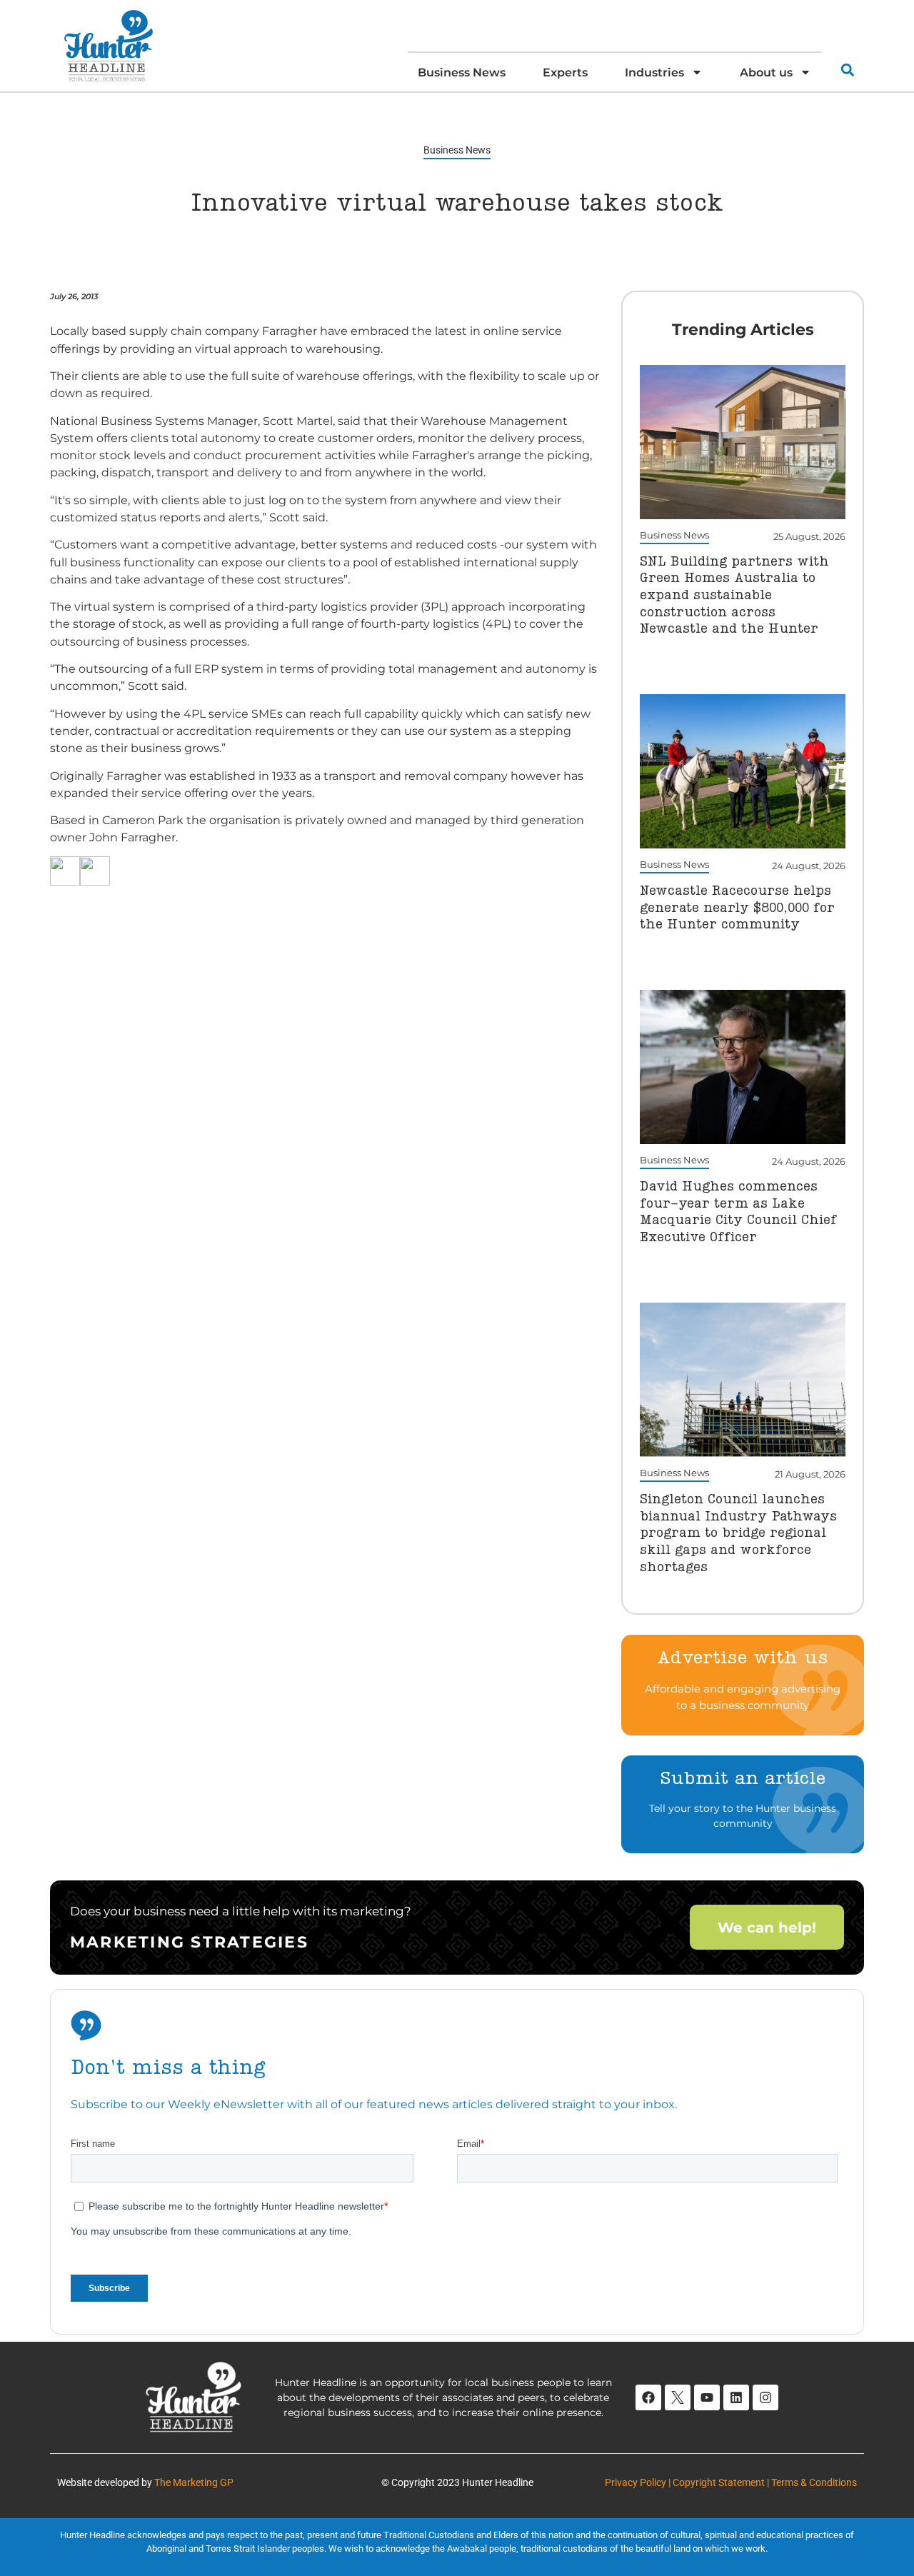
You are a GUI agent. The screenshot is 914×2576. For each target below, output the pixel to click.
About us (766, 72)
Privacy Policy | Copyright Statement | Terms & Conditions (731, 2482)
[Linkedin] (736, 2397)
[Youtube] (707, 2397)
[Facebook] (648, 2397)
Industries (654, 72)
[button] (847, 70)
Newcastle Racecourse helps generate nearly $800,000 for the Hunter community (737, 908)
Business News (462, 72)
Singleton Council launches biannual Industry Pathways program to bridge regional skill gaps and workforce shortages (738, 1534)
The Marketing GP (194, 2482)
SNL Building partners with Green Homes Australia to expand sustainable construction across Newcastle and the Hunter (734, 596)
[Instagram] (765, 2397)
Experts (565, 72)
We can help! (767, 1927)
